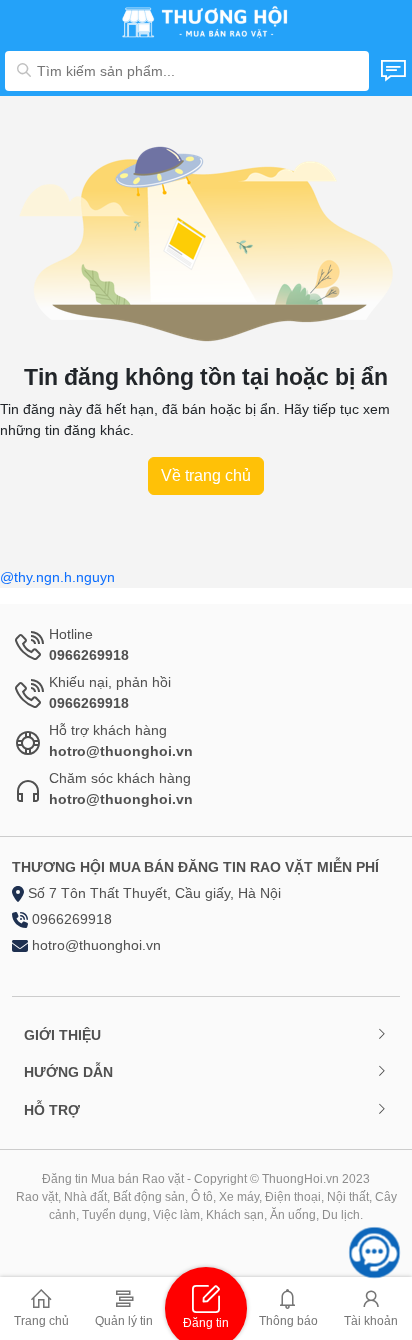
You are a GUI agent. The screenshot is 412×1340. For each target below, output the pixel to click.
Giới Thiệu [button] (62, 1035)
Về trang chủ (206, 475)
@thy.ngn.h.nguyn (57, 577)
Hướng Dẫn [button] (68, 1072)
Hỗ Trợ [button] (52, 1110)
